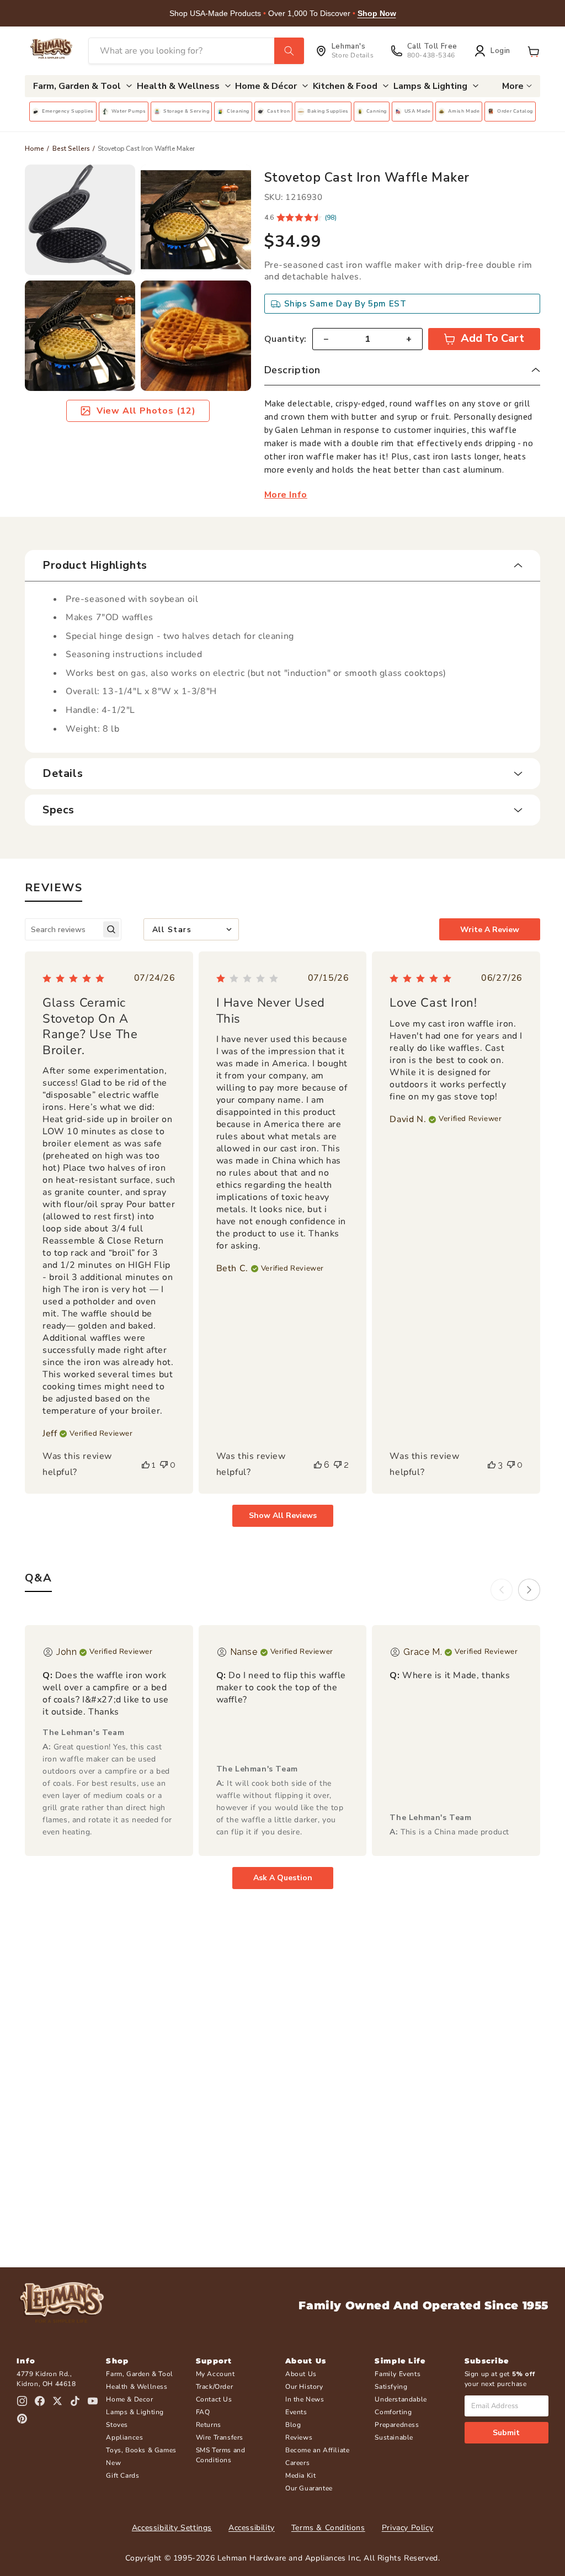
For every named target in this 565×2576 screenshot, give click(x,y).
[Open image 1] (80, 220)
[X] (57, 2401)
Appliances (124, 2437)
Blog (293, 2425)
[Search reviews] (111, 930)
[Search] (289, 51)
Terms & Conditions (328, 2528)
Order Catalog (515, 111)
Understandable (401, 2399)
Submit (506, 2433)
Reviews (299, 2437)
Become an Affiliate (317, 2450)
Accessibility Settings (172, 2528)
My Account (215, 2374)
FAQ (203, 2412)
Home (34, 149)
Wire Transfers (220, 2437)
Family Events (398, 2374)
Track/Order (215, 2387)
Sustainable (394, 2437)
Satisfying (391, 2387)
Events (296, 2412)
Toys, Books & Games (141, 2450)
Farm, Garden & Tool (139, 2374)
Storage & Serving (186, 111)
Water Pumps (129, 111)
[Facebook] (40, 2401)
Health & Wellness (137, 2387)
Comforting (393, 2412)
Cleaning (238, 111)
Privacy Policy (407, 2528)
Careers (297, 2463)
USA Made (418, 111)
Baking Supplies (328, 111)
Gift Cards (122, 2476)
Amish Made (464, 111)
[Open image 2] (196, 220)
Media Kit (300, 2476)
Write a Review (490, 930)
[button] (534, 51)
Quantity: (286, 339)
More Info (286, 495)
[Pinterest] (22, 2419)
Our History (304, 2387)
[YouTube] (93, 2401)
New (113, 2463)
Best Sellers (71, 149)
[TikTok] (75, 2401)
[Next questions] (529, 1590)
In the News (305, 2399)
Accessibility (252, 2528)
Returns (209, 2425)
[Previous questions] (502, 1590)
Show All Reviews (283, 1516)
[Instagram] (22, 2401)
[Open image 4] (196, 336)
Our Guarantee (309, 2488)
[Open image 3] (80, 336)
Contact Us (214, 2399)
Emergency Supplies (68, 111)
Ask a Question (283, 1878)
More (513, 86)
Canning (377, 111)
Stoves (117, 2425)
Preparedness (397, 2425)
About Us (301, 2374)
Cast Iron (278, 111)
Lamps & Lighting (135, 2412)
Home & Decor (129, 2399)
